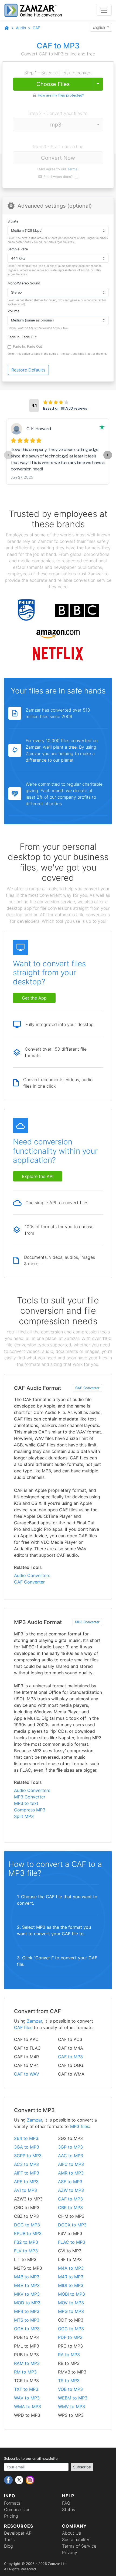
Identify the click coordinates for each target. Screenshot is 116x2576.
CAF (36, 28)
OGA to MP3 (27, 2329)
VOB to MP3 (70, 2389)
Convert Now (58, 158)
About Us (71, 2533)
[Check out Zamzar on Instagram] (30, 2480)
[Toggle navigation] (104, 10)
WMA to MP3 (28, 2406)
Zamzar (35, 2021)
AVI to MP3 (25, 2190)
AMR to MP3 (71, 2173)
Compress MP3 (30, 1810)
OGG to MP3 (71, 2329)
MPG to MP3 (71, 2311)
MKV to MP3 (27, 2294)
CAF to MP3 (70, 2057)
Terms (72, 169)
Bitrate (13, 221)
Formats (12, 2503)
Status (69, 2509)
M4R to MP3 (71, 2277)
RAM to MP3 (27, 2363)
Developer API (18, 2533)
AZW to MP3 (71, 2190)
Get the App (34, 998)
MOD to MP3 (27, 2303)
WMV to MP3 (71, 2406)
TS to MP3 (69, 2381)
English (99, 27)
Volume (13, 311)
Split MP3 (24, 1816)
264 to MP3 (26, 2138)
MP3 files (80, 2126)
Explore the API (38, 1176)
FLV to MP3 (26, 2251)
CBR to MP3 (70, 2207)
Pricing (11, 2516)
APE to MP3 (26, 2182)
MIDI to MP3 (71, 2285)
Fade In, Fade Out (22, 337)
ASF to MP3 (70, 2182)
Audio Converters (32, 1575)
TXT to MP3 (26, 2389)
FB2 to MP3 (26, 2242)
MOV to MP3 (71, 2303)
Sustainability (76, 2540)
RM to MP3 (25, 2372)
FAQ (66, 2503)
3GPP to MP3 (28, 2156)
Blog (8, 2546)
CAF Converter (87, 1388)
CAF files (23, 2027)
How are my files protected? (61, 95)
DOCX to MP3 (72, 2225)
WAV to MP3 (27, 2398)
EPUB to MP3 (28, 2233)
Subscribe (82, 2467)
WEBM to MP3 (73, 2398)
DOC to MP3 (27, 2225)
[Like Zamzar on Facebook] (9, 2480)
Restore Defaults (28, 370)
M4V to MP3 (27, 2285)
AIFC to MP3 (71, 2164)
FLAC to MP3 (72, 2242)
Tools (9, 2540)
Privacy (70, 2552)
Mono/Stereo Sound (24, 283)
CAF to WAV (27, 2074)
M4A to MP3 (71, 2268)
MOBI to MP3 (71, 2294)
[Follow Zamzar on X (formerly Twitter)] (20, 2480)
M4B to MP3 (27, 2277)
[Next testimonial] (108, 455)
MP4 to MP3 (27, 2311)
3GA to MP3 (27, 2147)
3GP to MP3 (70, 2147)
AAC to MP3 (71, 2156)
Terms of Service (79, 2546)
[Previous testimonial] (8, 455)
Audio (21, 28)
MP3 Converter (87, 1622)
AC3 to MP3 (26, 2164)
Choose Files (53, 84)
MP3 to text (26, 1803)
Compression (17, 2509)
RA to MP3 (69, 2355)
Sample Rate (18, 249)
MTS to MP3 (27, 2320)
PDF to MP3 (70, 2337)
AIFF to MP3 (27, 2173)
